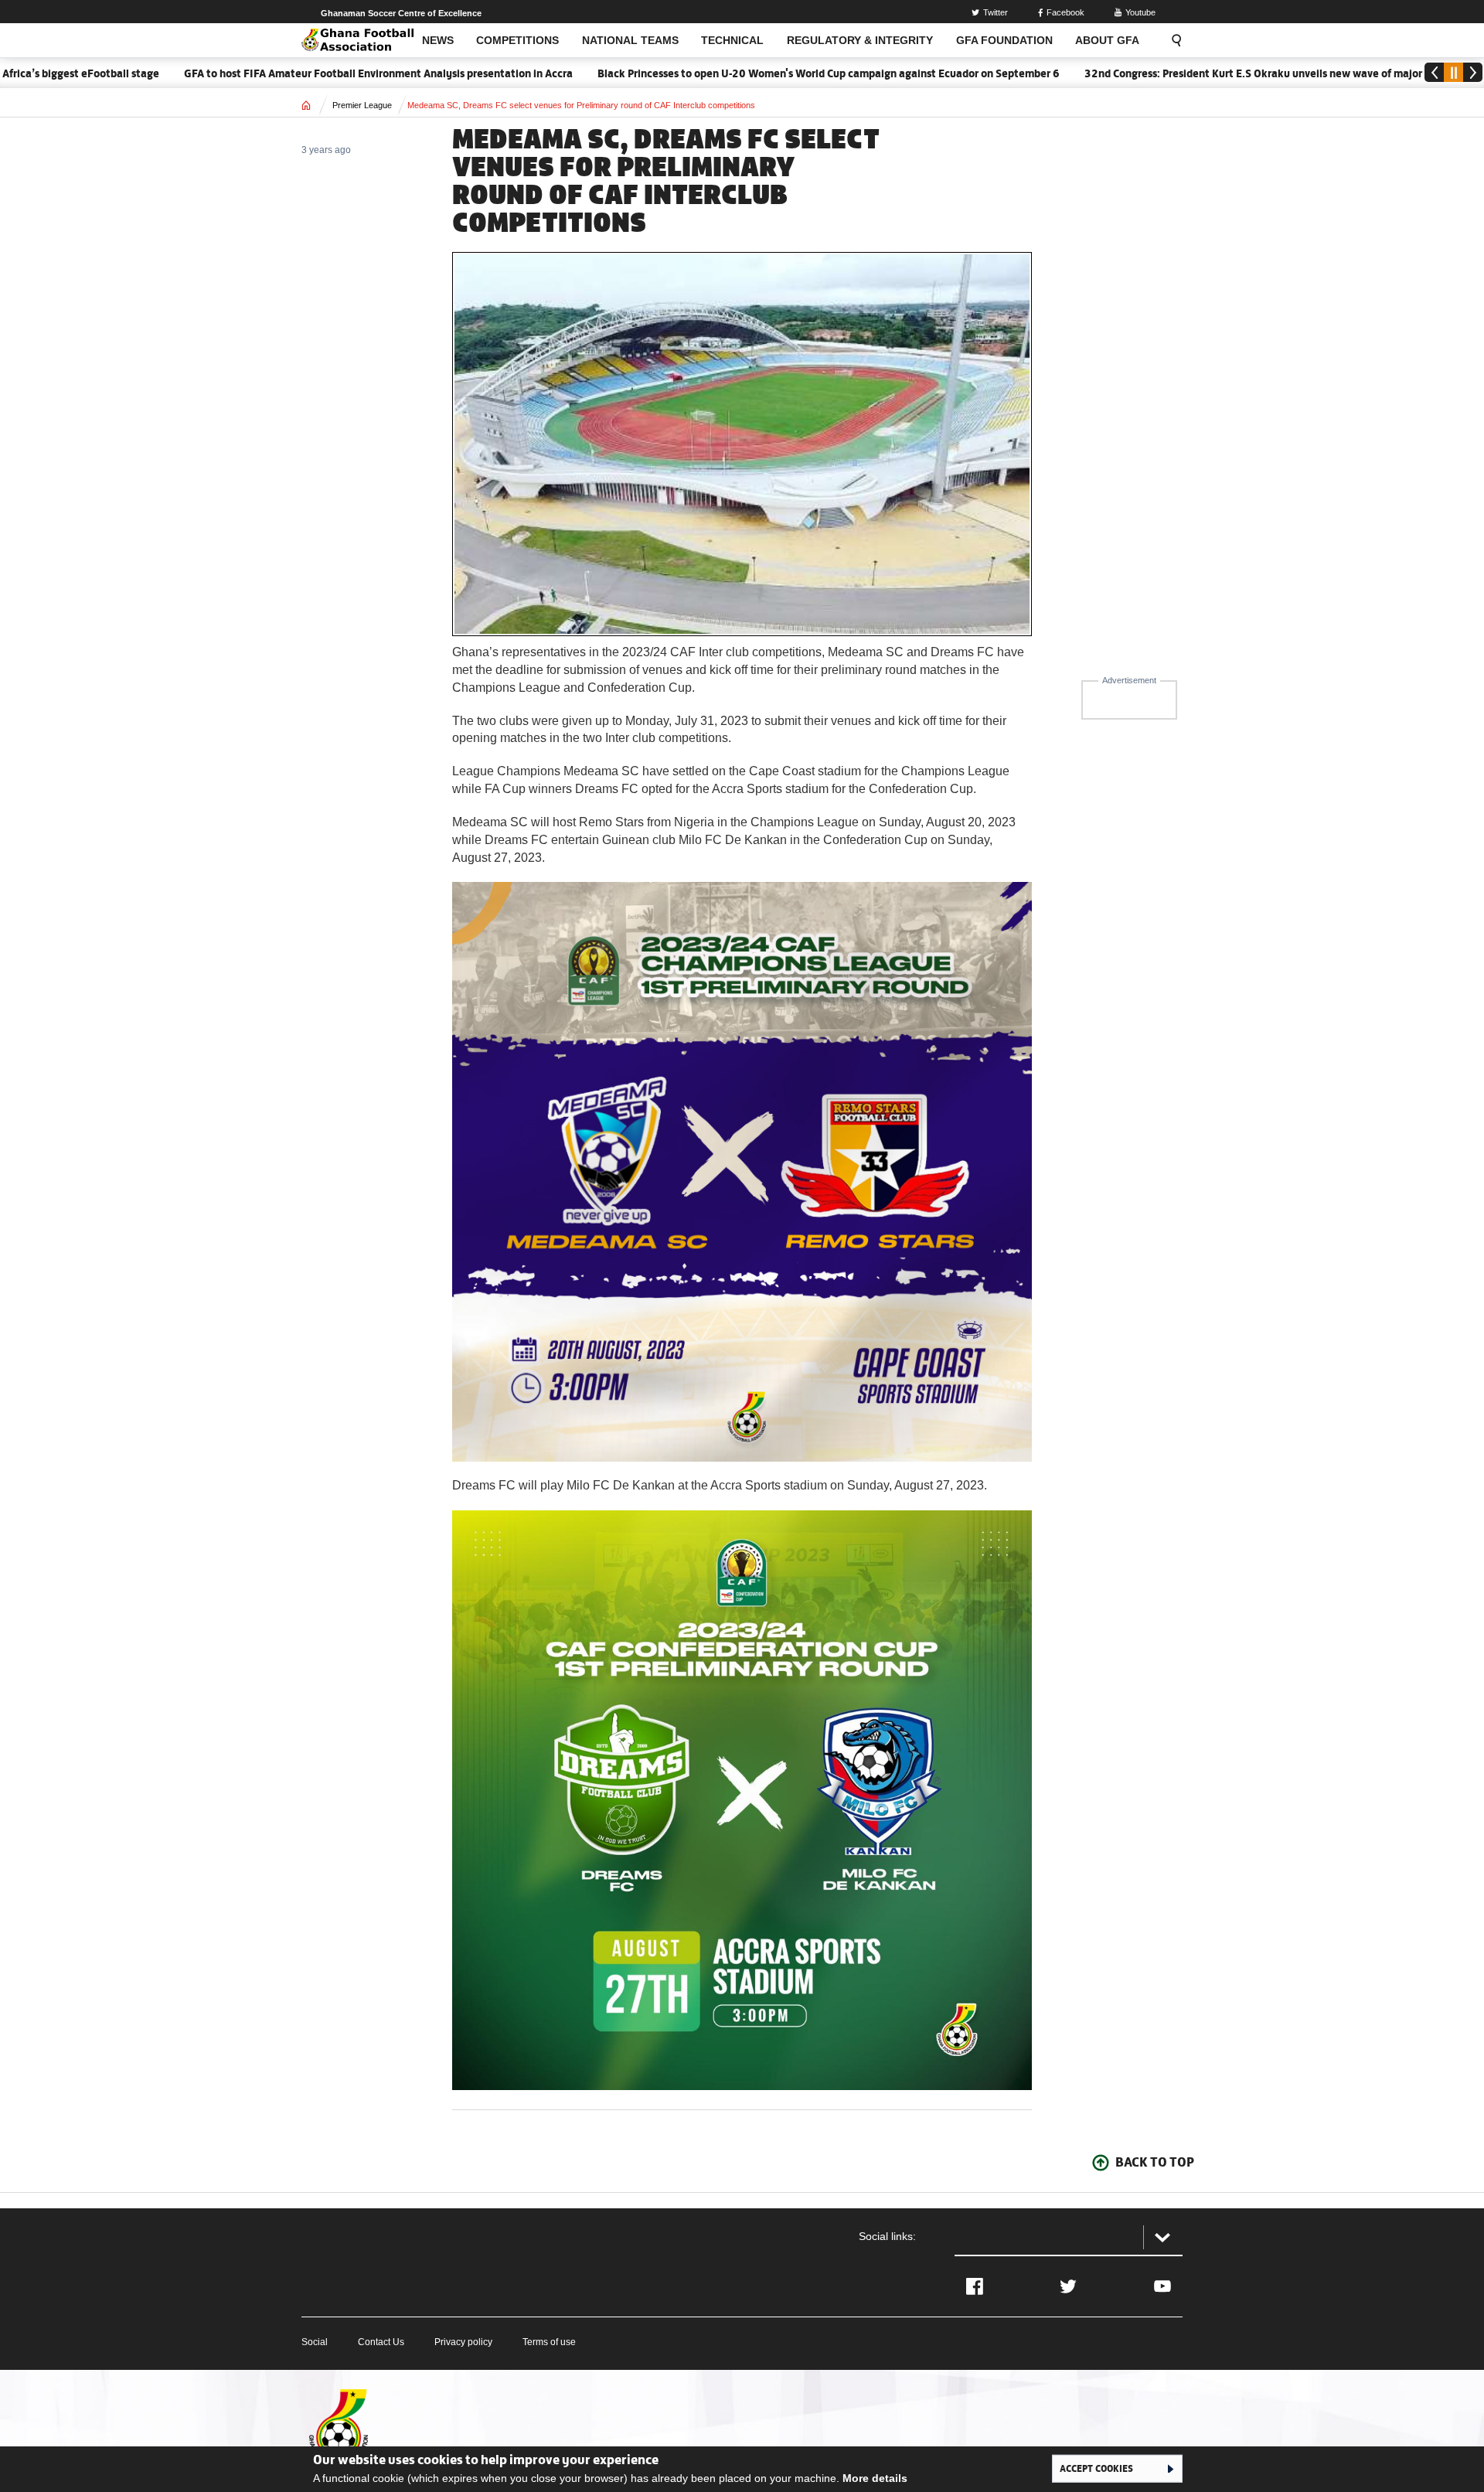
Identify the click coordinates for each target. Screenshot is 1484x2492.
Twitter (996, 12)
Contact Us (381, 2342)
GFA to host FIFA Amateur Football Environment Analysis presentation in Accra (301, 73)
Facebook (1065, 12)
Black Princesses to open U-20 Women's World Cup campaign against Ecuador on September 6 (751, 73)
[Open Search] (1172, 40)
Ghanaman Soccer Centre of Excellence (401, 13)
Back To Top (1155, 2162)
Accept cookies (1096, 2468)
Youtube (1140, 12)
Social (315, 2342)
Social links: (887, 2236)
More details (875, 2478)
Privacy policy (463, 2342)
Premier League (362, 105)
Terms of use (549, 2342)
